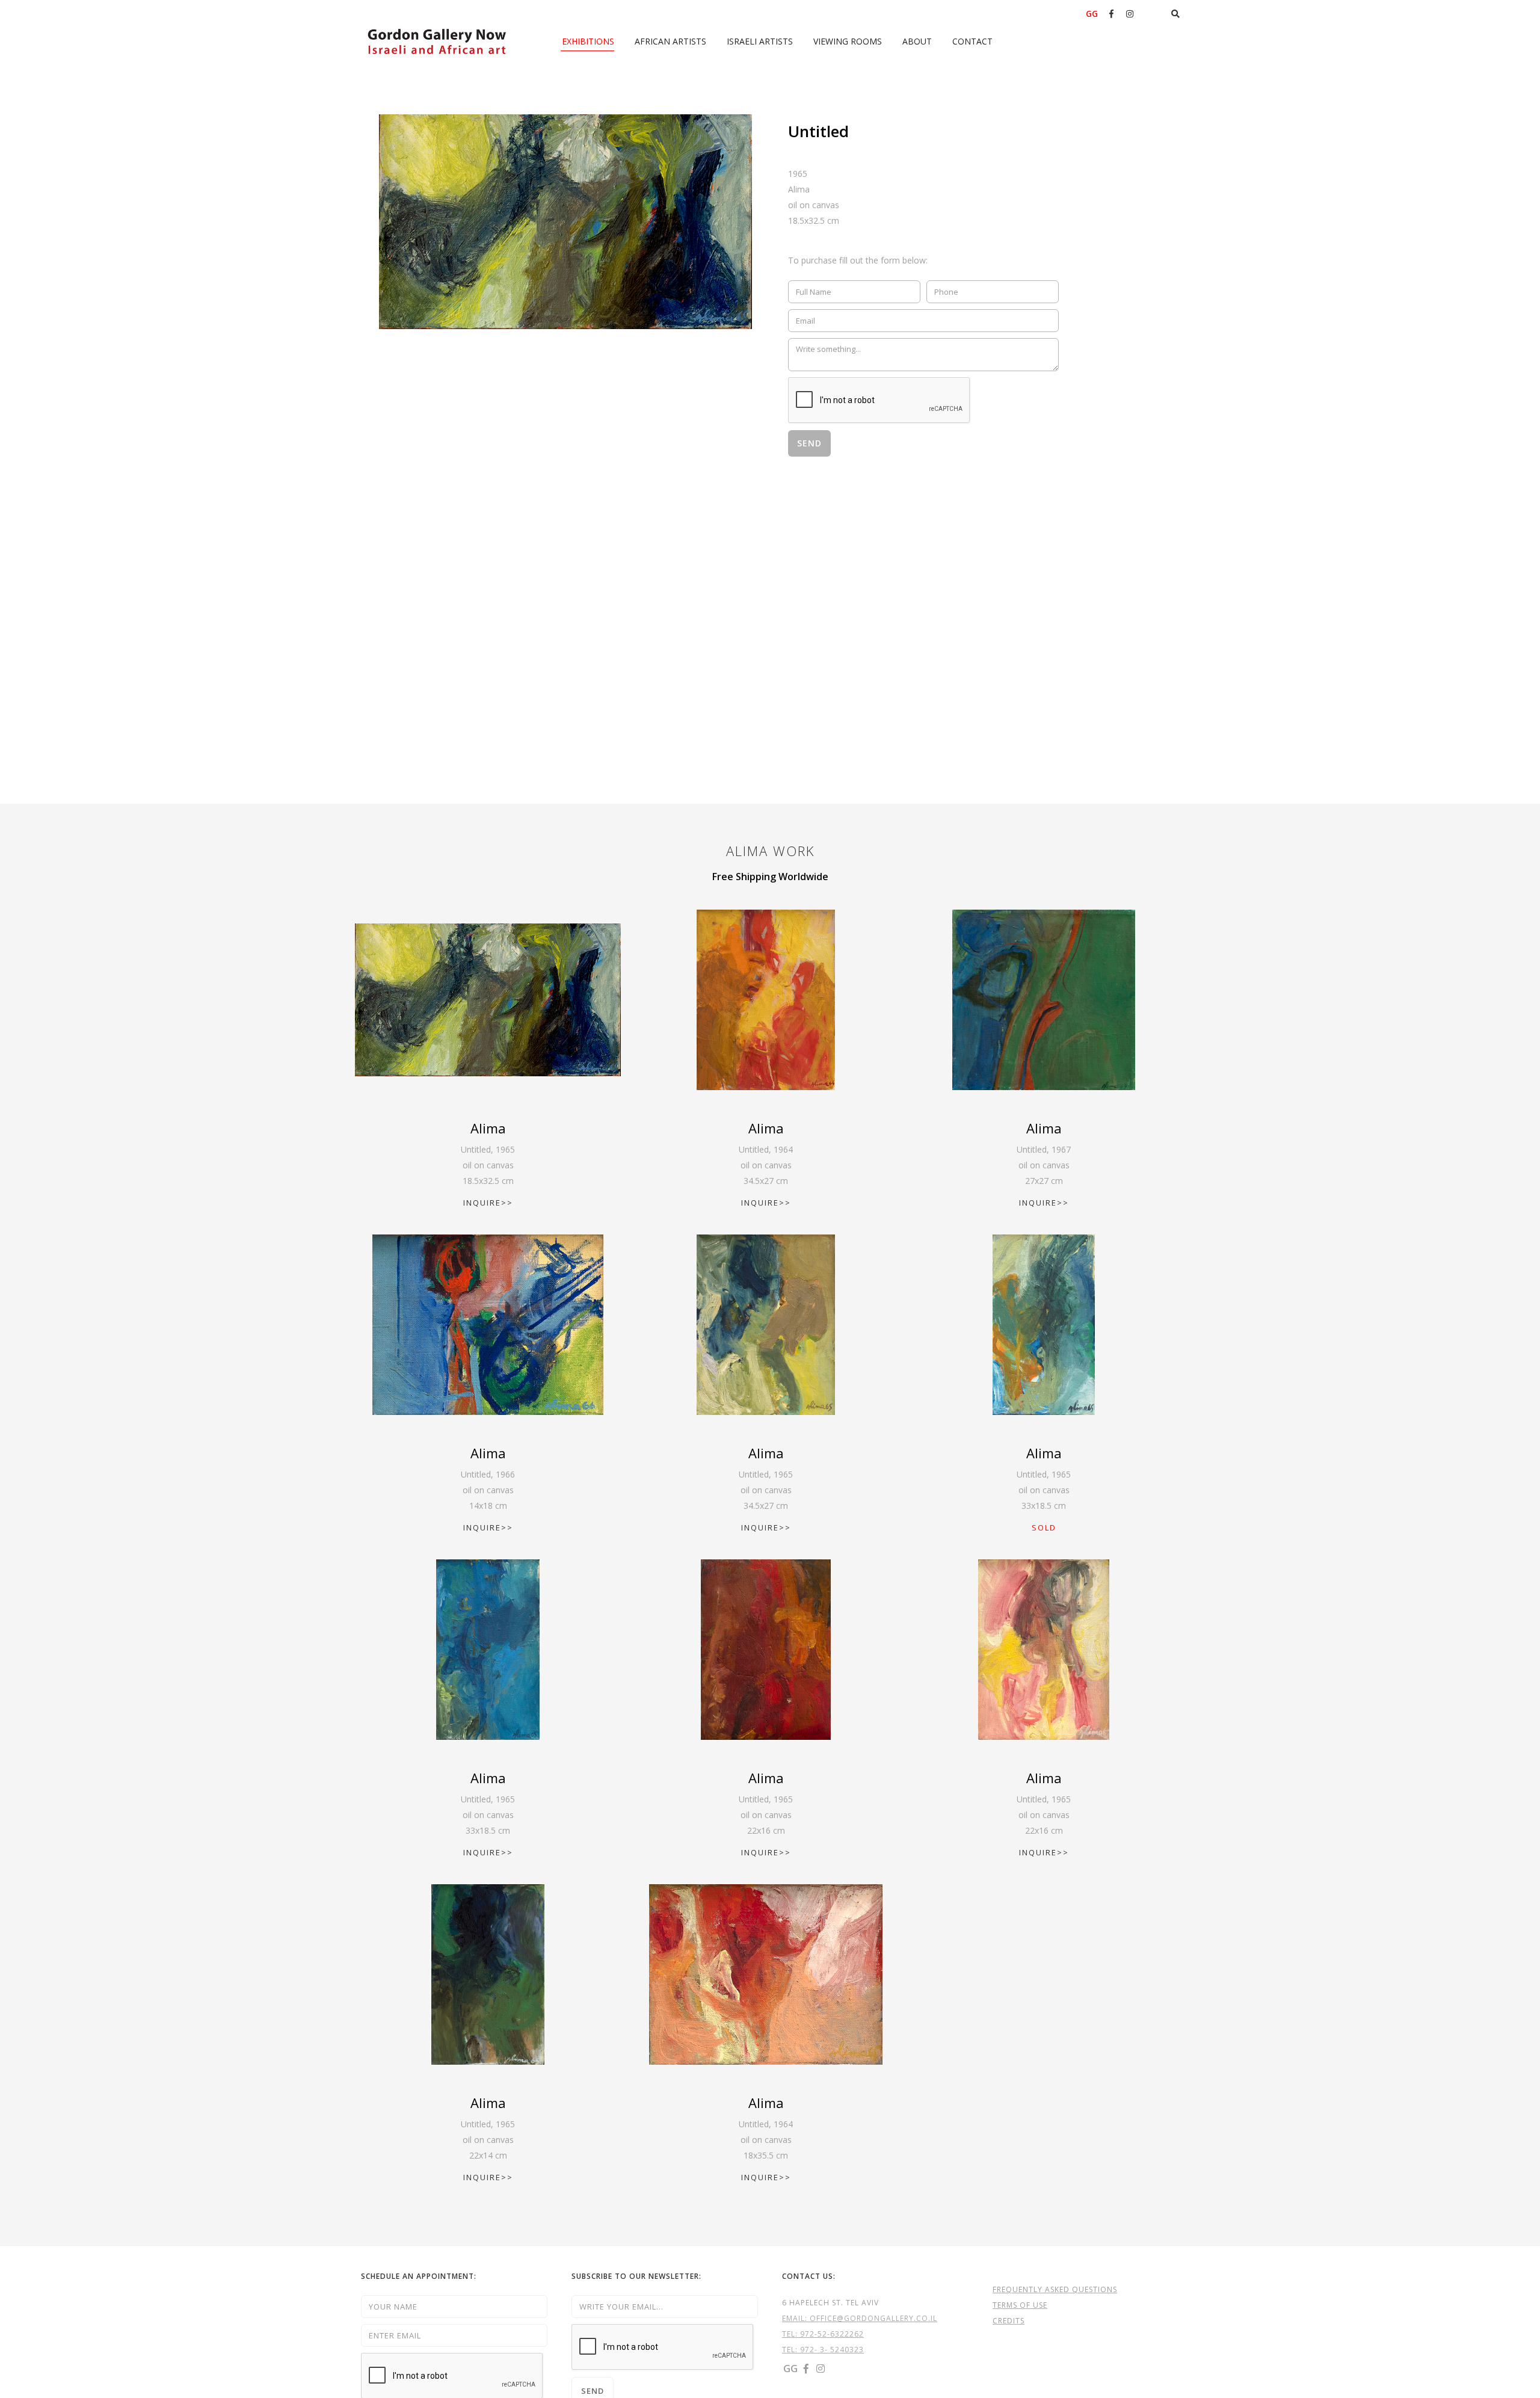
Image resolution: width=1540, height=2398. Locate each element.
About (917, 41)
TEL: (791, 2334)
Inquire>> (488, 1203)
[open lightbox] (565, 222)
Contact (972, 41)
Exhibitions (588, 41)
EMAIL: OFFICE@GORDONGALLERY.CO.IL (860, 2318)
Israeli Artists (760, 41)
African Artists (670, 41)
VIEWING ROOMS (848, 41)
